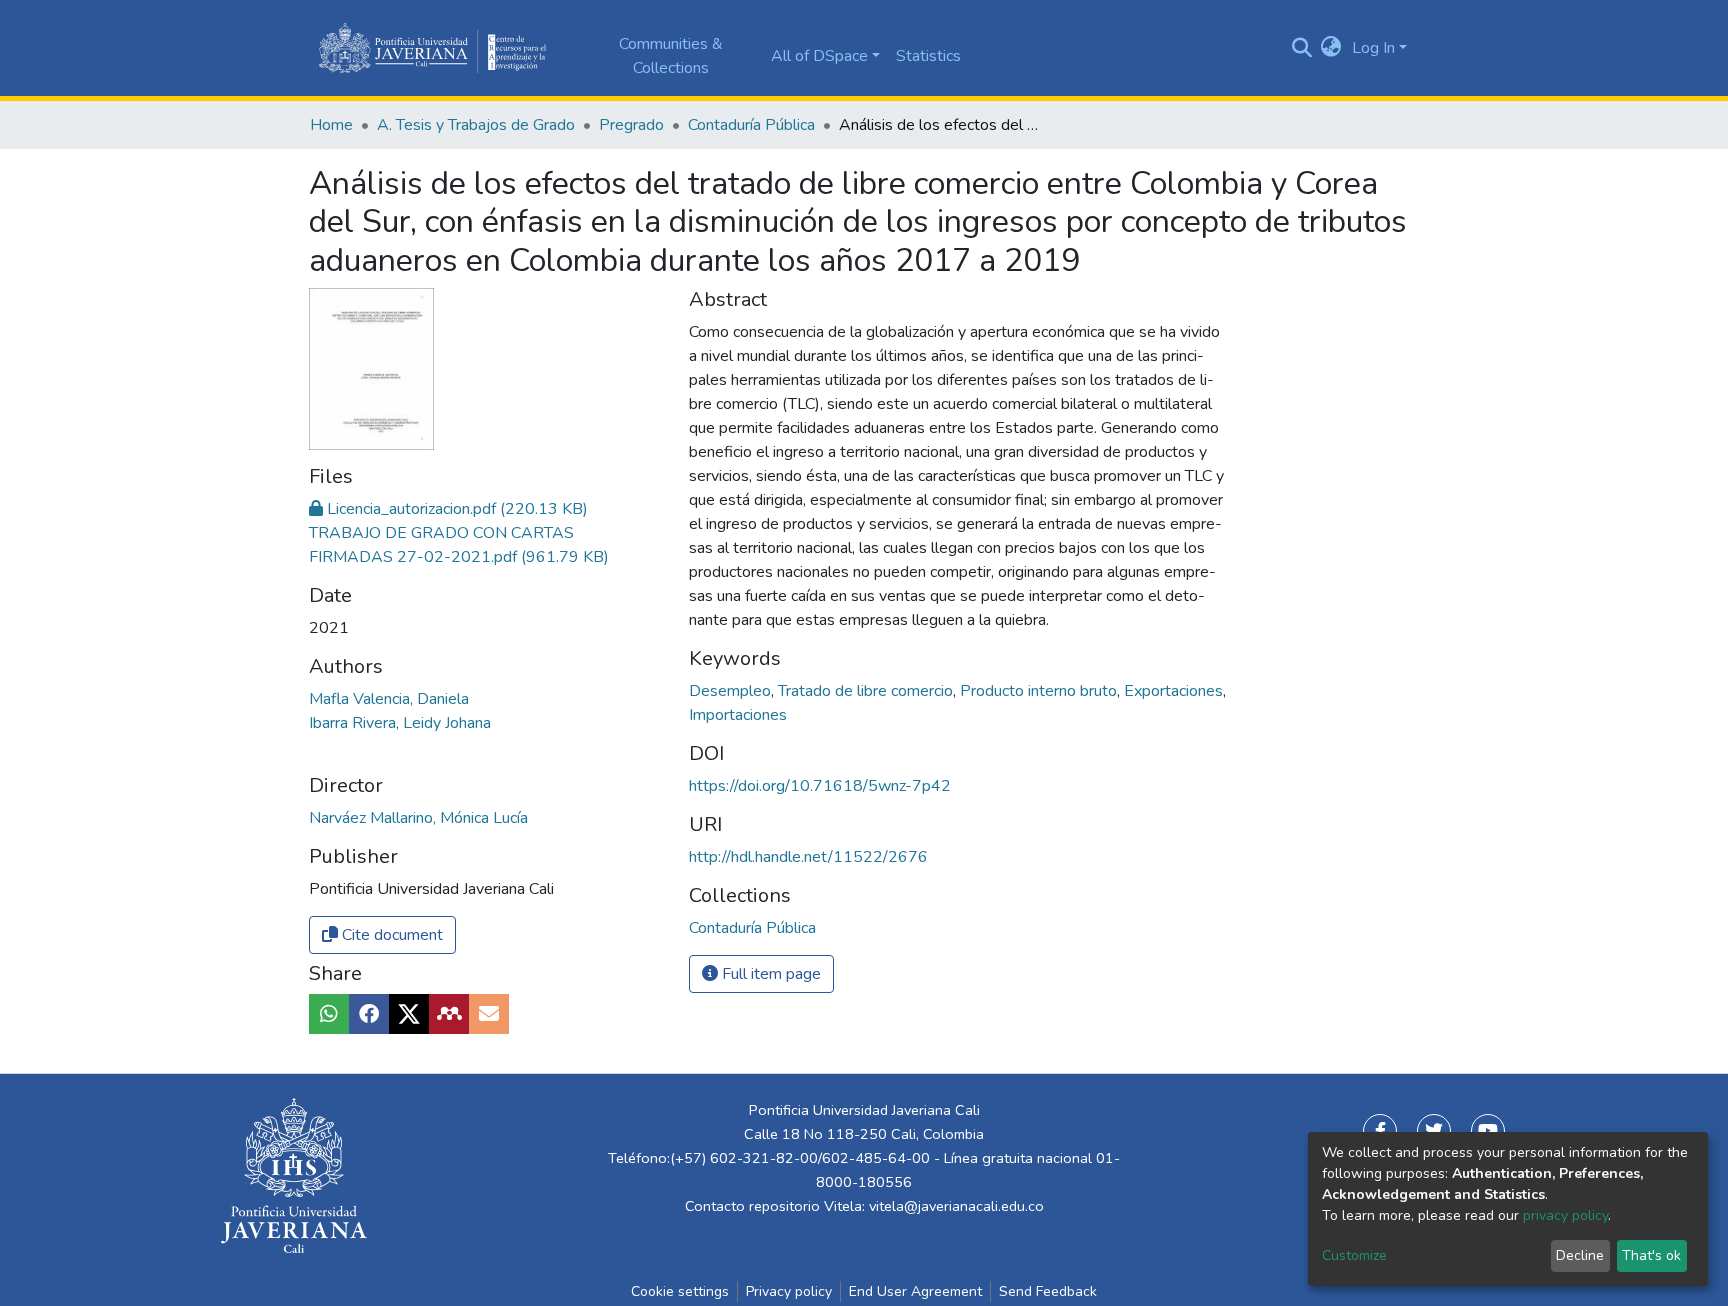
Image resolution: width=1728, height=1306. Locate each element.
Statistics (928, 56)
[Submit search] (1301, 48)
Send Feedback (1048, 1291)
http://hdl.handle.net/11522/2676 (808, 857)
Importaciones (738, 715)
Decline (1580, 1255)
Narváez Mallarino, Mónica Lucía (418, 818)
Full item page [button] (769, 974)
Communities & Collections (671, 56)
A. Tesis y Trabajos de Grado (476, 125)
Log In (1373, 48)
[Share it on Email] (489, 1014)
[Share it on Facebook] (369, 1014)
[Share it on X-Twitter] (409, 1014)
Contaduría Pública (751, 125)
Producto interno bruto (1040, 691)
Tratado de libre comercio (867, 691)
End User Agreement (915, 1291)
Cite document (390, 935)
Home (331, 125)
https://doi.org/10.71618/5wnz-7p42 (820, 786)
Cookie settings (680, 1291)
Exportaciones (1175, 691)
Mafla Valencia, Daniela (389, 699)
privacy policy (1565, 1215)
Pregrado (631, 125)
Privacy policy (789, 1291)
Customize (1354, 1255)
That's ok (1651, 1255)
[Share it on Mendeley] (449, 1014)
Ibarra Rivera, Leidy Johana (400, 723)
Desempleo (732, 691)
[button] (1331, 48)
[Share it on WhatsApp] (329, 1014)
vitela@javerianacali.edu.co (956, 1206)
